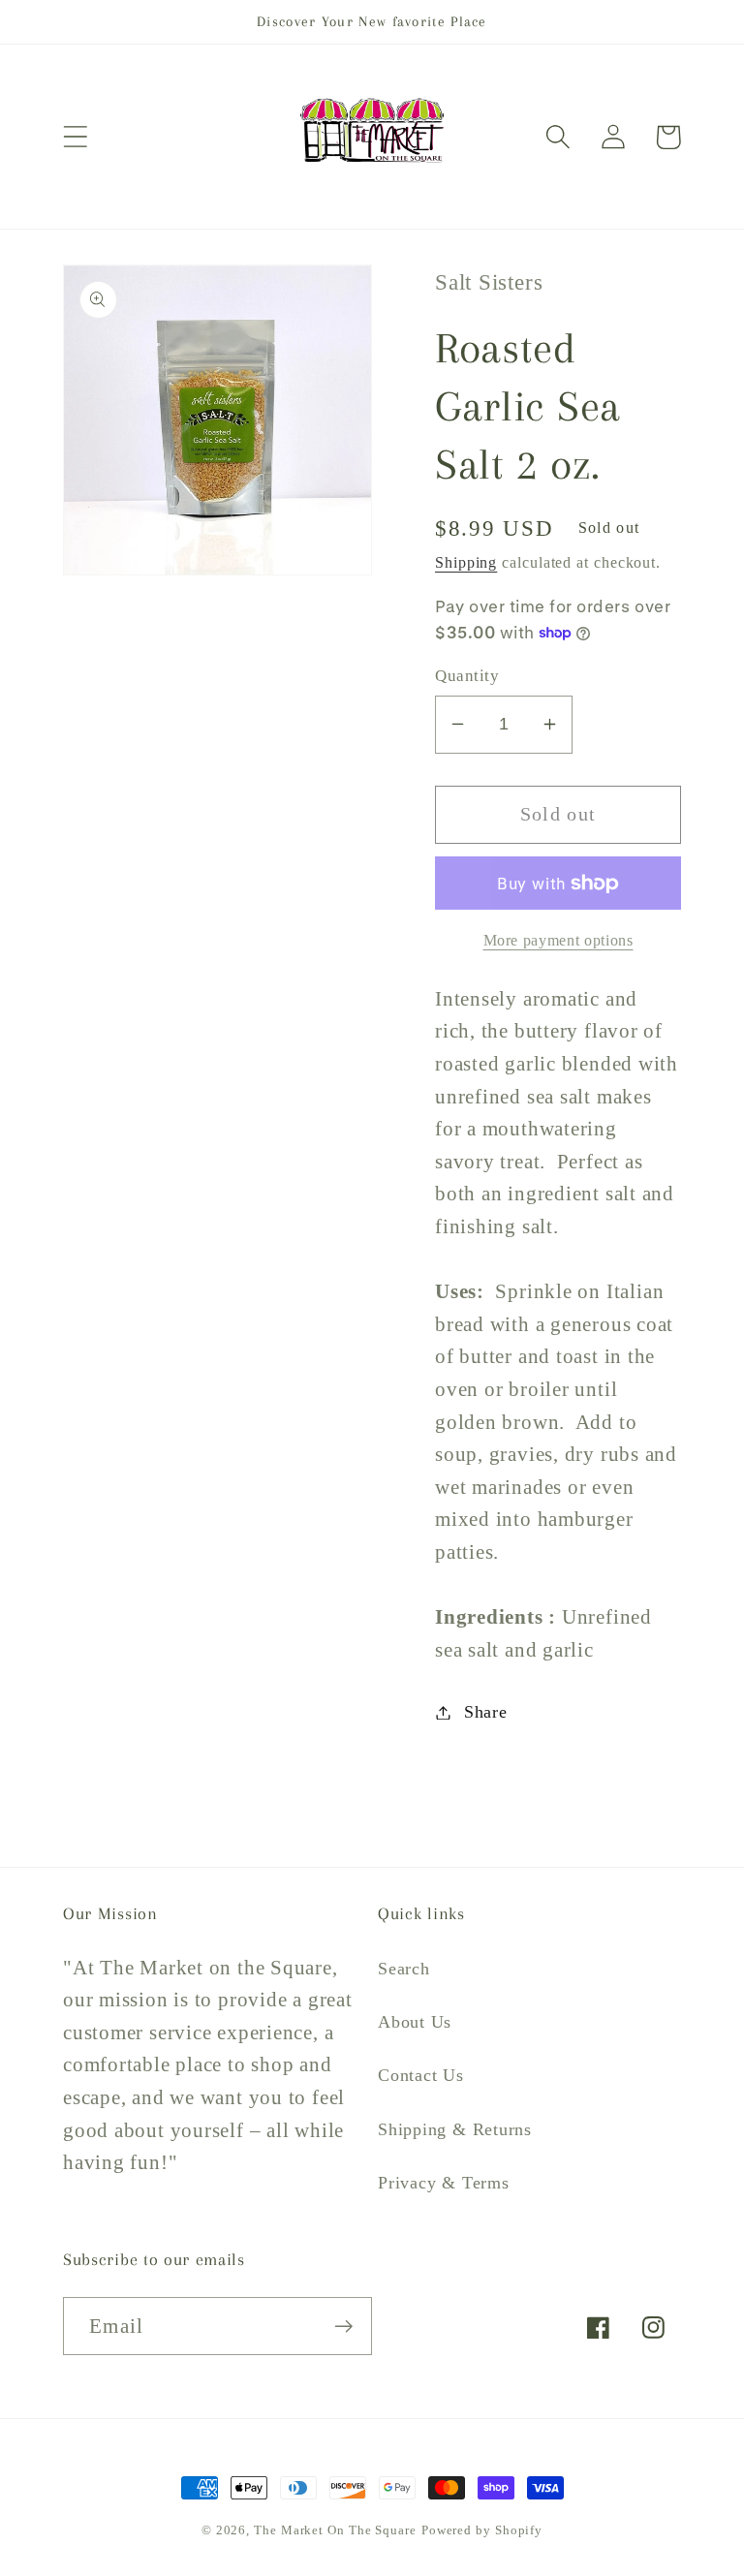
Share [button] (486, 1712)
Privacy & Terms (444, 2183)
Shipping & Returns (455, 2129)
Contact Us (421, 2075)
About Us (415, 2022)
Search (404, 1969)
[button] (75, 137)
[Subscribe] (343, 2327)
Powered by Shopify (482, 2530)
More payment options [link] (558, 940)
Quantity (467, 676)
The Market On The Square (335, 2530)
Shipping (466, 562)
